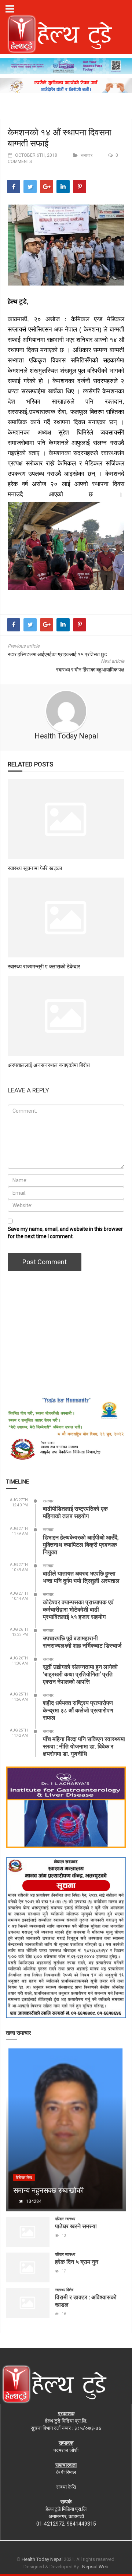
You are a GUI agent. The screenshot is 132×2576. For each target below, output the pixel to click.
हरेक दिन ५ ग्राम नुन (77, 2262)
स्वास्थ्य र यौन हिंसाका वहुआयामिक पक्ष (90, 670)
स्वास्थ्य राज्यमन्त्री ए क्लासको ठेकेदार (44, 966)
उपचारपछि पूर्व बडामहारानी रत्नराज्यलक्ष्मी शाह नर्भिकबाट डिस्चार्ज (82, 1642)
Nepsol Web (95, 2567)
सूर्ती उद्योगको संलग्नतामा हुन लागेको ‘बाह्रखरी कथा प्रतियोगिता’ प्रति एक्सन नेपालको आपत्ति (80, 1674)
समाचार (87, 155)
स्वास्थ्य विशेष (64, 2290)
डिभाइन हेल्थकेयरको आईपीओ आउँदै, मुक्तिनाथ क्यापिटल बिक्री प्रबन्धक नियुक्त (81, 1544)
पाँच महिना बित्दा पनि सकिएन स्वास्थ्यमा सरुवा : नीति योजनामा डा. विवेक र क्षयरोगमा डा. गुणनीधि (84, 1746)
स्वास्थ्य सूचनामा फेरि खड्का (35, 868)
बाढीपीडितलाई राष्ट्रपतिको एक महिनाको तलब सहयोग (75, 1512)
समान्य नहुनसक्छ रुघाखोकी (49, 2190)
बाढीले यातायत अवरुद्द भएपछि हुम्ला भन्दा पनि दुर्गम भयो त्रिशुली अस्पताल (81, 1577)
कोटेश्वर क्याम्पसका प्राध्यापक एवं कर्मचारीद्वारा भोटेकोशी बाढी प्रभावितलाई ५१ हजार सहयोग (78, 1609)
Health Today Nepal (66, 736)
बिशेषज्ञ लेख (24, 2178)
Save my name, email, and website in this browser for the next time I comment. (65, 1233)
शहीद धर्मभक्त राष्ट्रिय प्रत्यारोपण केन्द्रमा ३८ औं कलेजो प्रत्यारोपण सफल (78, 1710)
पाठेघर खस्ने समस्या (76, 2226)
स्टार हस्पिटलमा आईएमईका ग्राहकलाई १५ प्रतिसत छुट (57, 654)
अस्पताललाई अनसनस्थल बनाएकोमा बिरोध (49, 1065)
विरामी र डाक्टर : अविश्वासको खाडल (86, 2301)
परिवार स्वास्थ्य (65, 2219)
